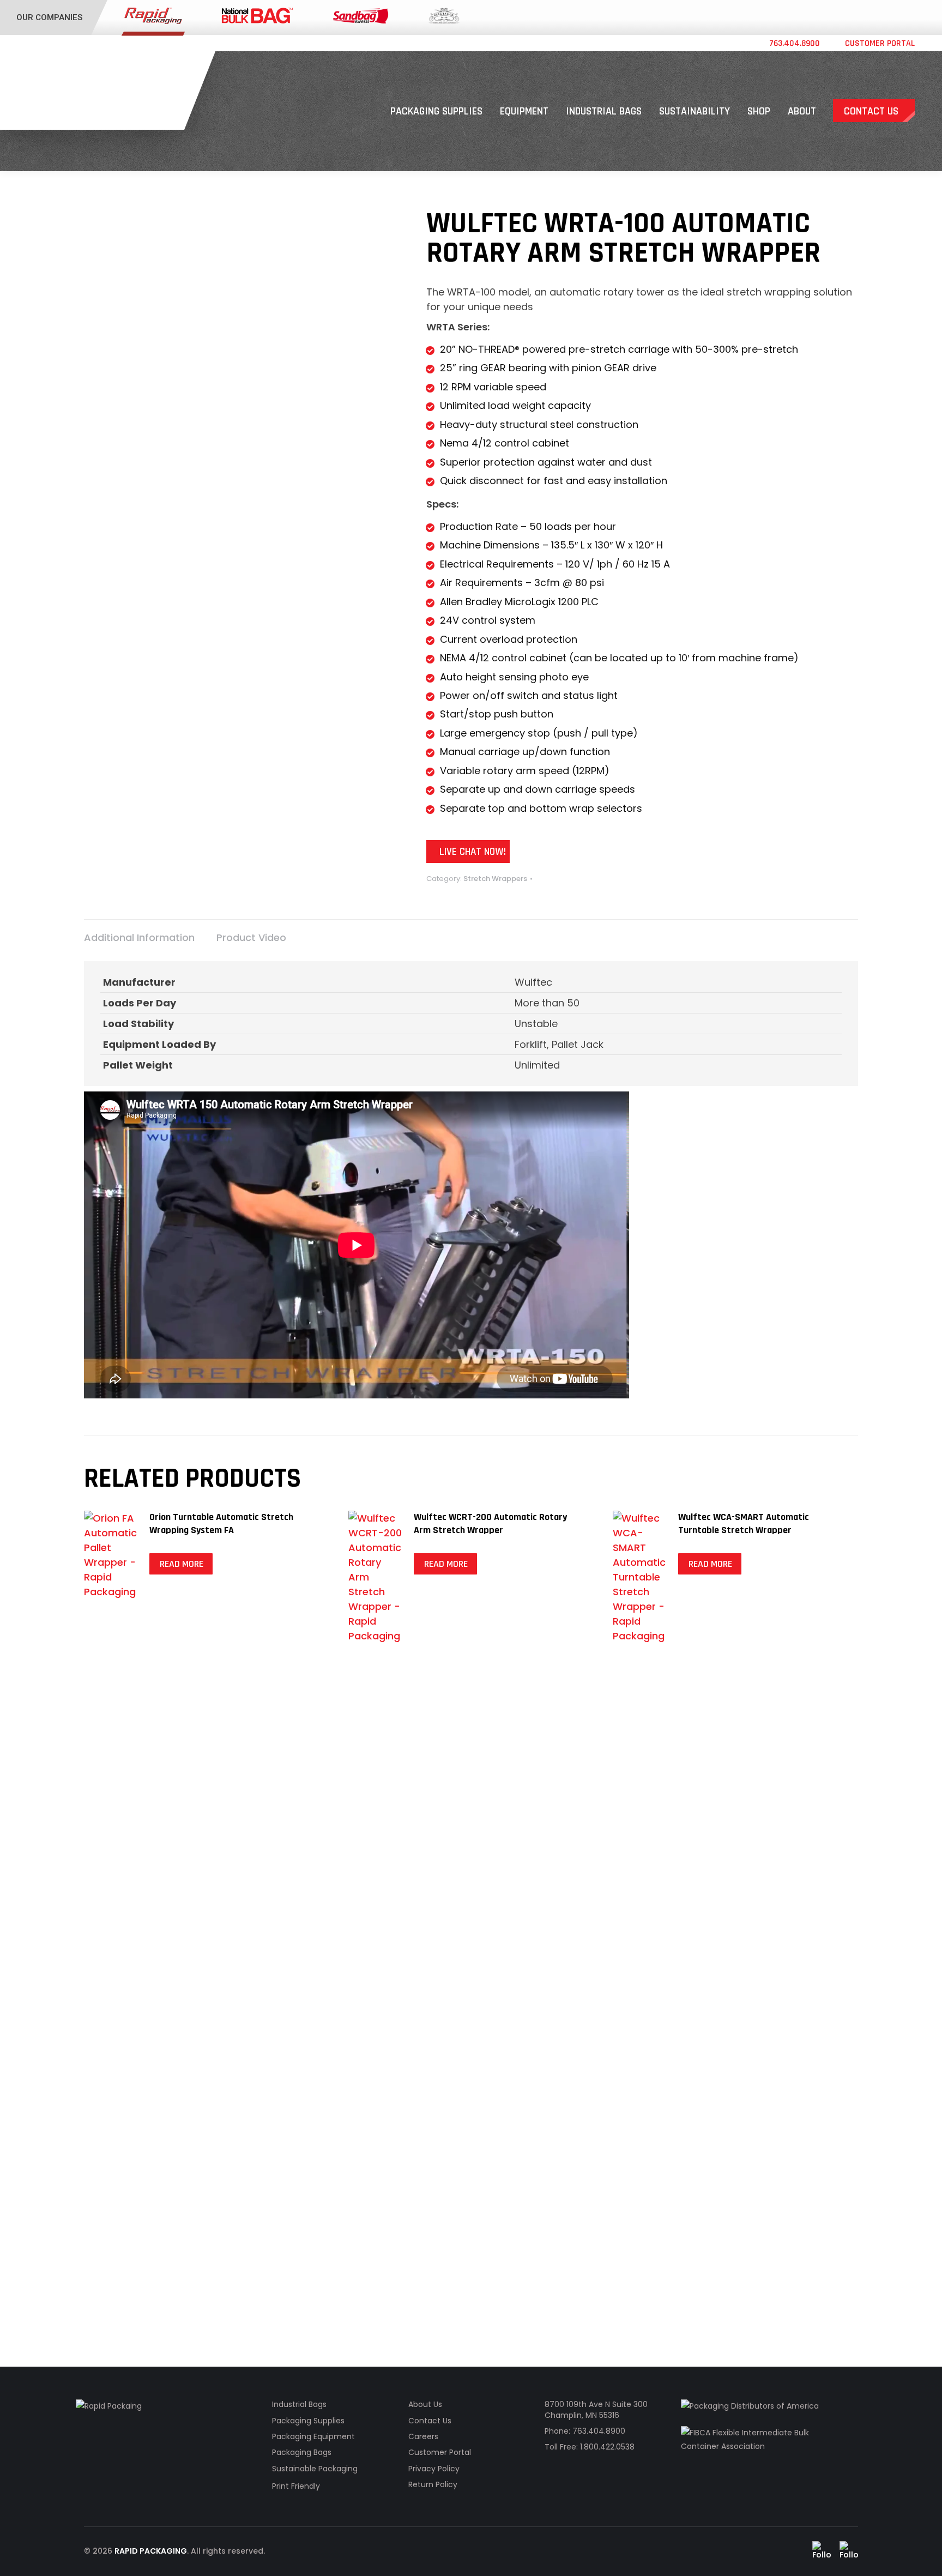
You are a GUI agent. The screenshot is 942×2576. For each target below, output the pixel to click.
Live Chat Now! (473, 852)
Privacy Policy (434, 2469)
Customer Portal (880, 44)
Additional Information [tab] (139, 937)
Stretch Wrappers (495, 879)
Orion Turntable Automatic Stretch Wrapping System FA (221, 1524)
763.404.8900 (795, 44)
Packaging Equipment (313, 2436)
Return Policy (433, 2484)
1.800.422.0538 (607, 2447)
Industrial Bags (299, 2404)
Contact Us (430, 2421)
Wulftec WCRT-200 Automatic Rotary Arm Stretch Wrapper (490, 1524)
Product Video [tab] (251, 937)
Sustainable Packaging (315, 2469)
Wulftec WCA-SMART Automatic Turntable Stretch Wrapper (744, 1524)
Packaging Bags (302, 2452)
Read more (182, 1564)
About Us (425, 2404)
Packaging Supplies (308, 2421)
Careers (423, 2436)
